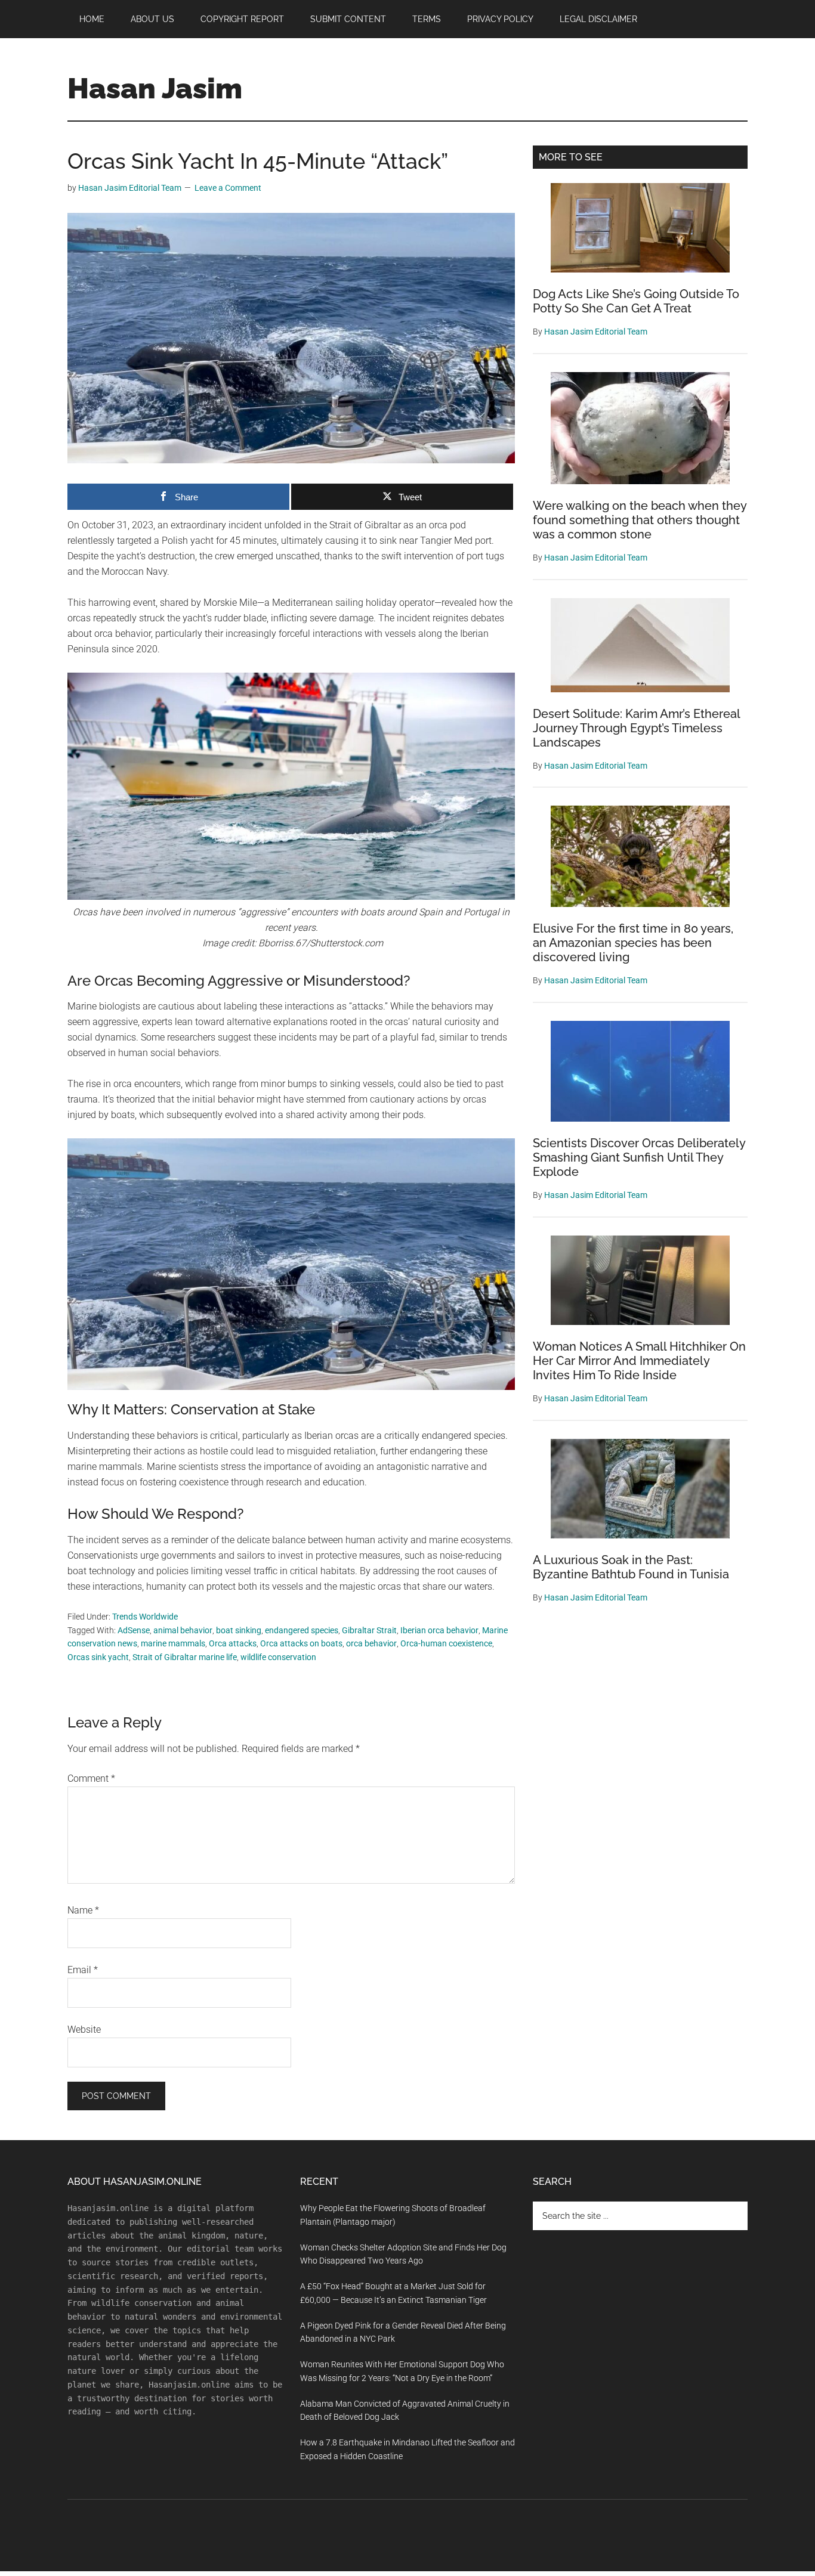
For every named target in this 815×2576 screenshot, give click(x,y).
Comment (91, 1778)
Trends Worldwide (145, 1617)
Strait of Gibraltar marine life (185, 1657)
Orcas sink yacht (98, 1657)
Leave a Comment (228, 188)
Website (84, 2029)
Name (83, 1910)
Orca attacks (233, 1643)
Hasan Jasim (155, 88)
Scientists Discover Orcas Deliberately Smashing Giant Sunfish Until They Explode (639, 1157)
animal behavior (183, 1630)
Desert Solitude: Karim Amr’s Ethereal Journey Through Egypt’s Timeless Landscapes (636, 728)
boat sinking (239, 1630)
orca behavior (371, 1643)
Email (83, 1970)
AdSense (134, 1630)
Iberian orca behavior (439, 1630)
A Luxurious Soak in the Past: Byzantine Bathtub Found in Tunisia (631, 1567)
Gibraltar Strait (369, 1630)
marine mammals (173, 1643)
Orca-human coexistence (446, 1643)
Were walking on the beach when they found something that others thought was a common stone (640, 520)
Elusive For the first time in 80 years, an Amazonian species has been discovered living (633, 943)
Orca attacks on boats (301, 1643)
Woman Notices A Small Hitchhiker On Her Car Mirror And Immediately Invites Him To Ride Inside (639, 1361)
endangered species (302, 1630)
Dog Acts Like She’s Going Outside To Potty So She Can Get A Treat (636, 301)
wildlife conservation (278, 1657)
